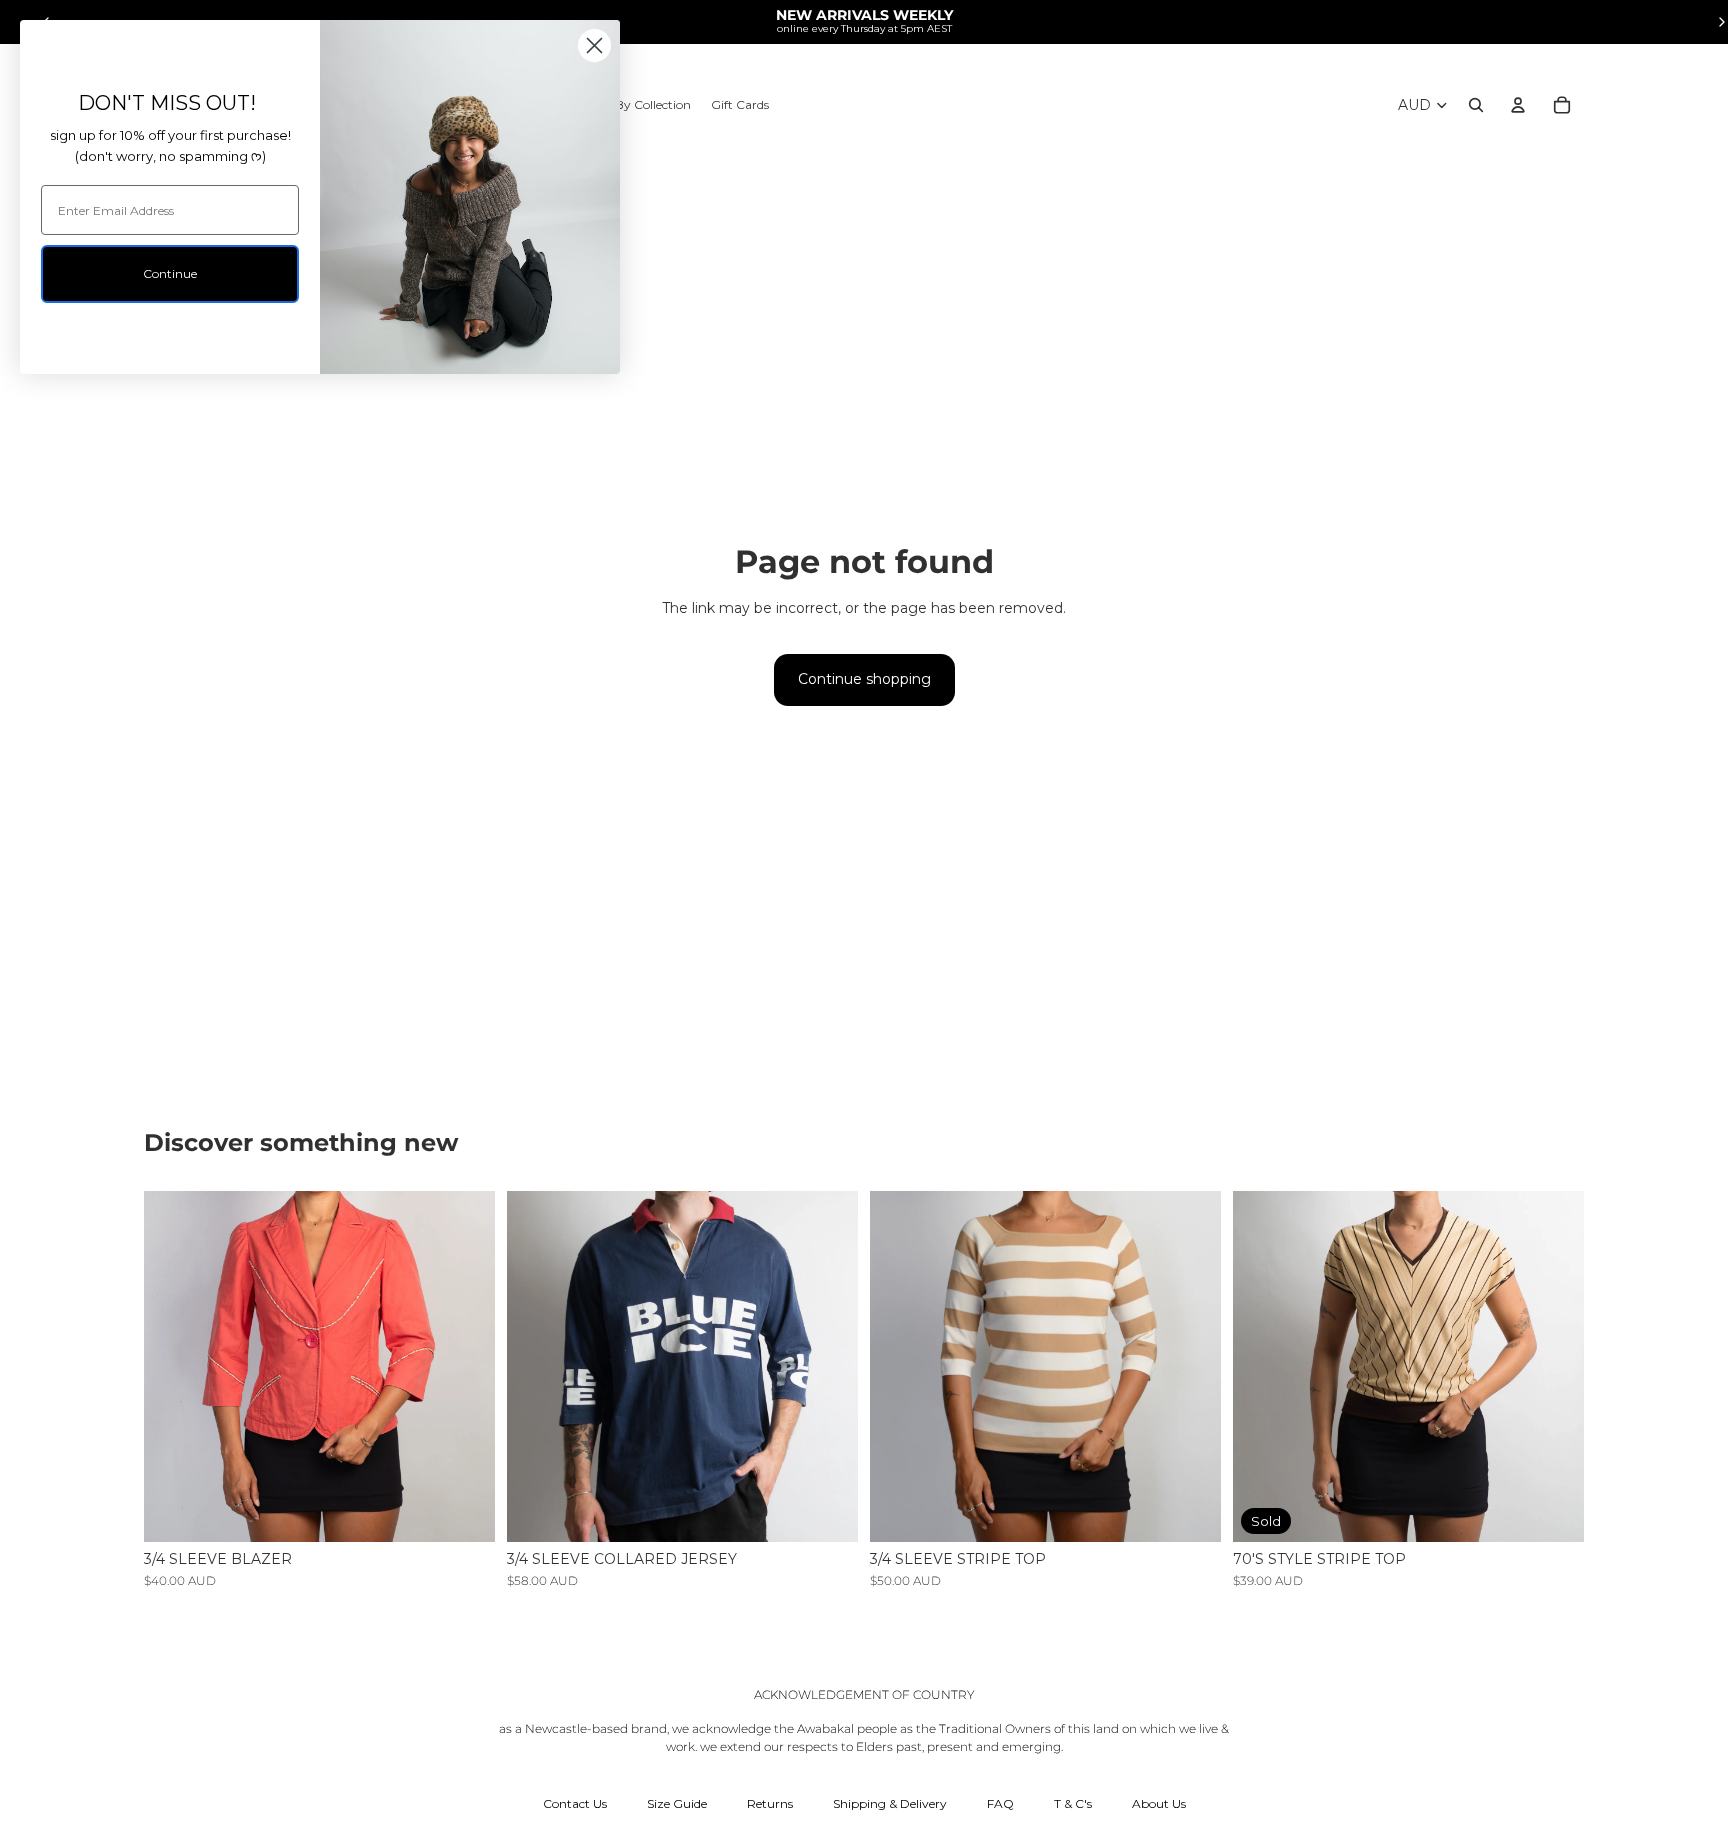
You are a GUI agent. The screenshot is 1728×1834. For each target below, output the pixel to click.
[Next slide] (465, 1367)
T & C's (1073, 1803)
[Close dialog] (594, 45)
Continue (170, 273)
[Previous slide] (174, 1367)
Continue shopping (864, 679)
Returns (770, 1803)
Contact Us (575, 1803)
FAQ (1000, 1803)
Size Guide (677, 1803)
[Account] (1518, 105)
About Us (1159, 1803)
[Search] (1476, 105)
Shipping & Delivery (890, 1803)
